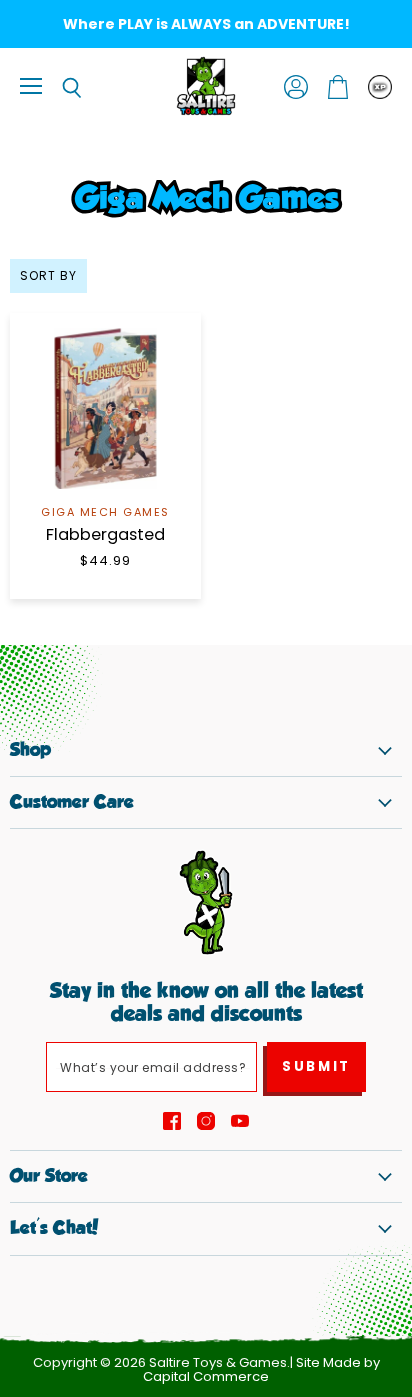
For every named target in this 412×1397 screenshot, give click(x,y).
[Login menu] (380, 87)
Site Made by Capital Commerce (261, 1370)
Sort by (48, 276)
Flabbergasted (105, 534)
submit (316, 1066)
